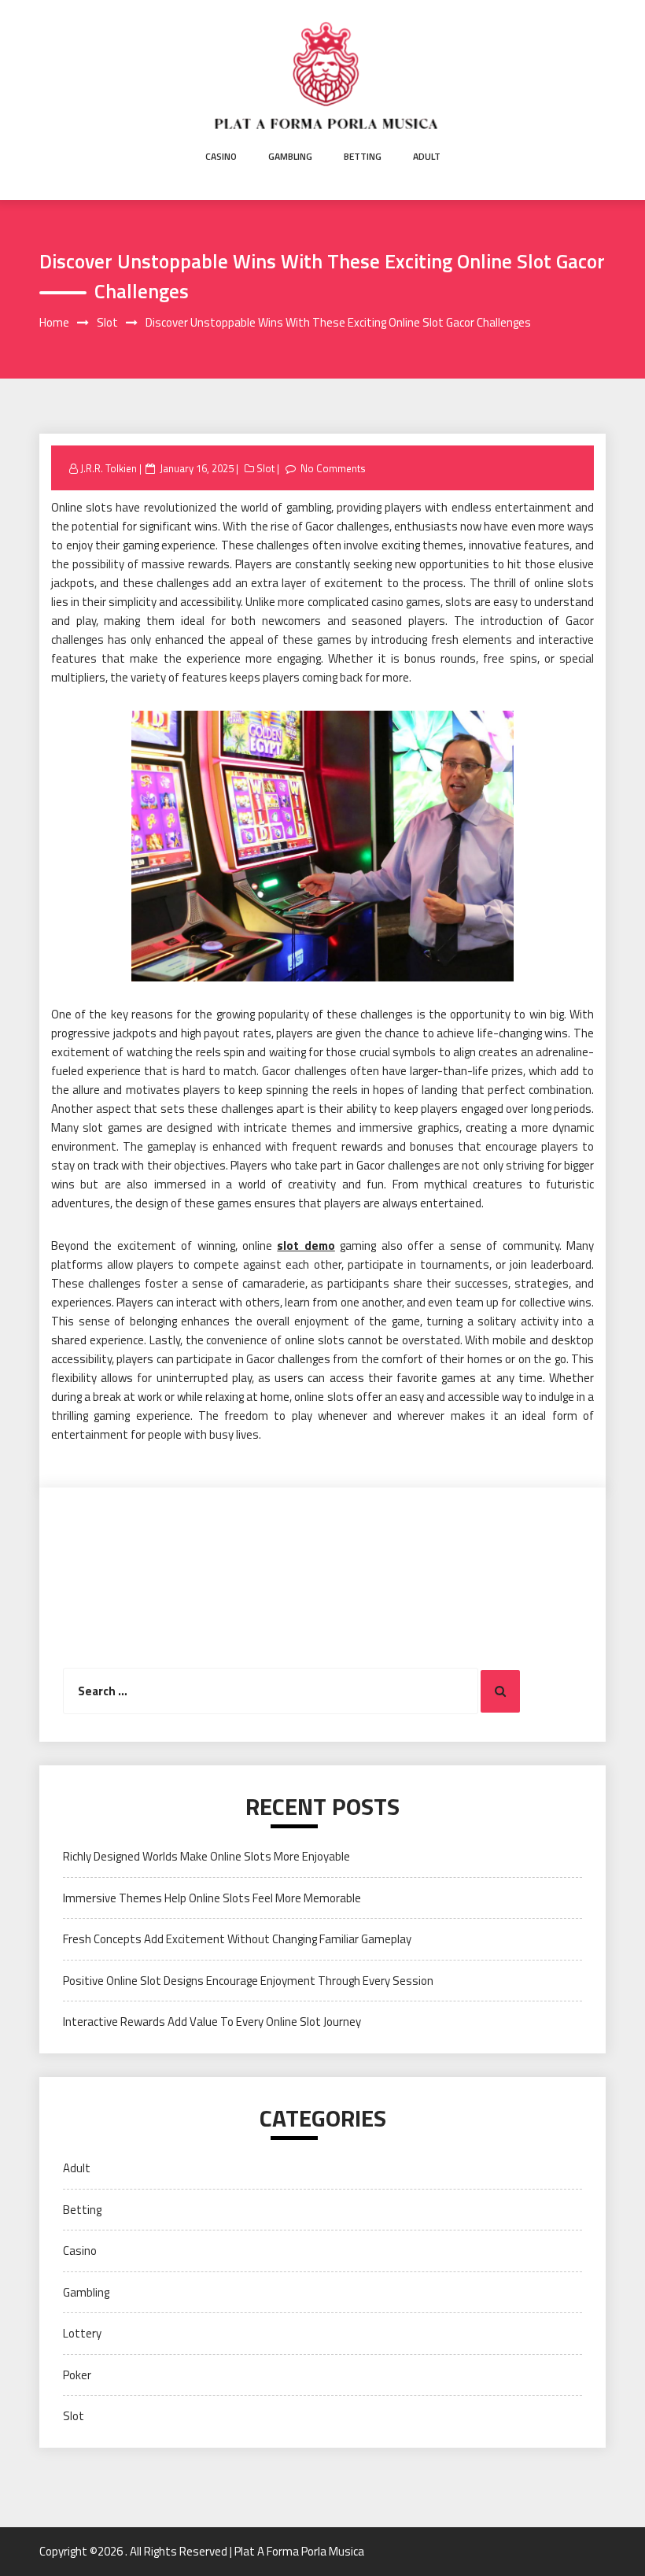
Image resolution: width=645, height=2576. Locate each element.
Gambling (290, 156)
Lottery (82, 2333)
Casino (221, 156)
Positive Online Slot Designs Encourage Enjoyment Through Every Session (248, 1981)
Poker (77, 2375)
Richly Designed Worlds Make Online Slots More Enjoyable (206, 1856)
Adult (427, 156)
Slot (265, 468)
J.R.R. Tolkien (109, 468)
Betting (363, 156)
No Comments (333, 468)
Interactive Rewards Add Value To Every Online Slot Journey (212, 2022)
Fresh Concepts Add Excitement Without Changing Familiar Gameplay (237, 1939)
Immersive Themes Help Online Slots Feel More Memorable (212, 1898)
